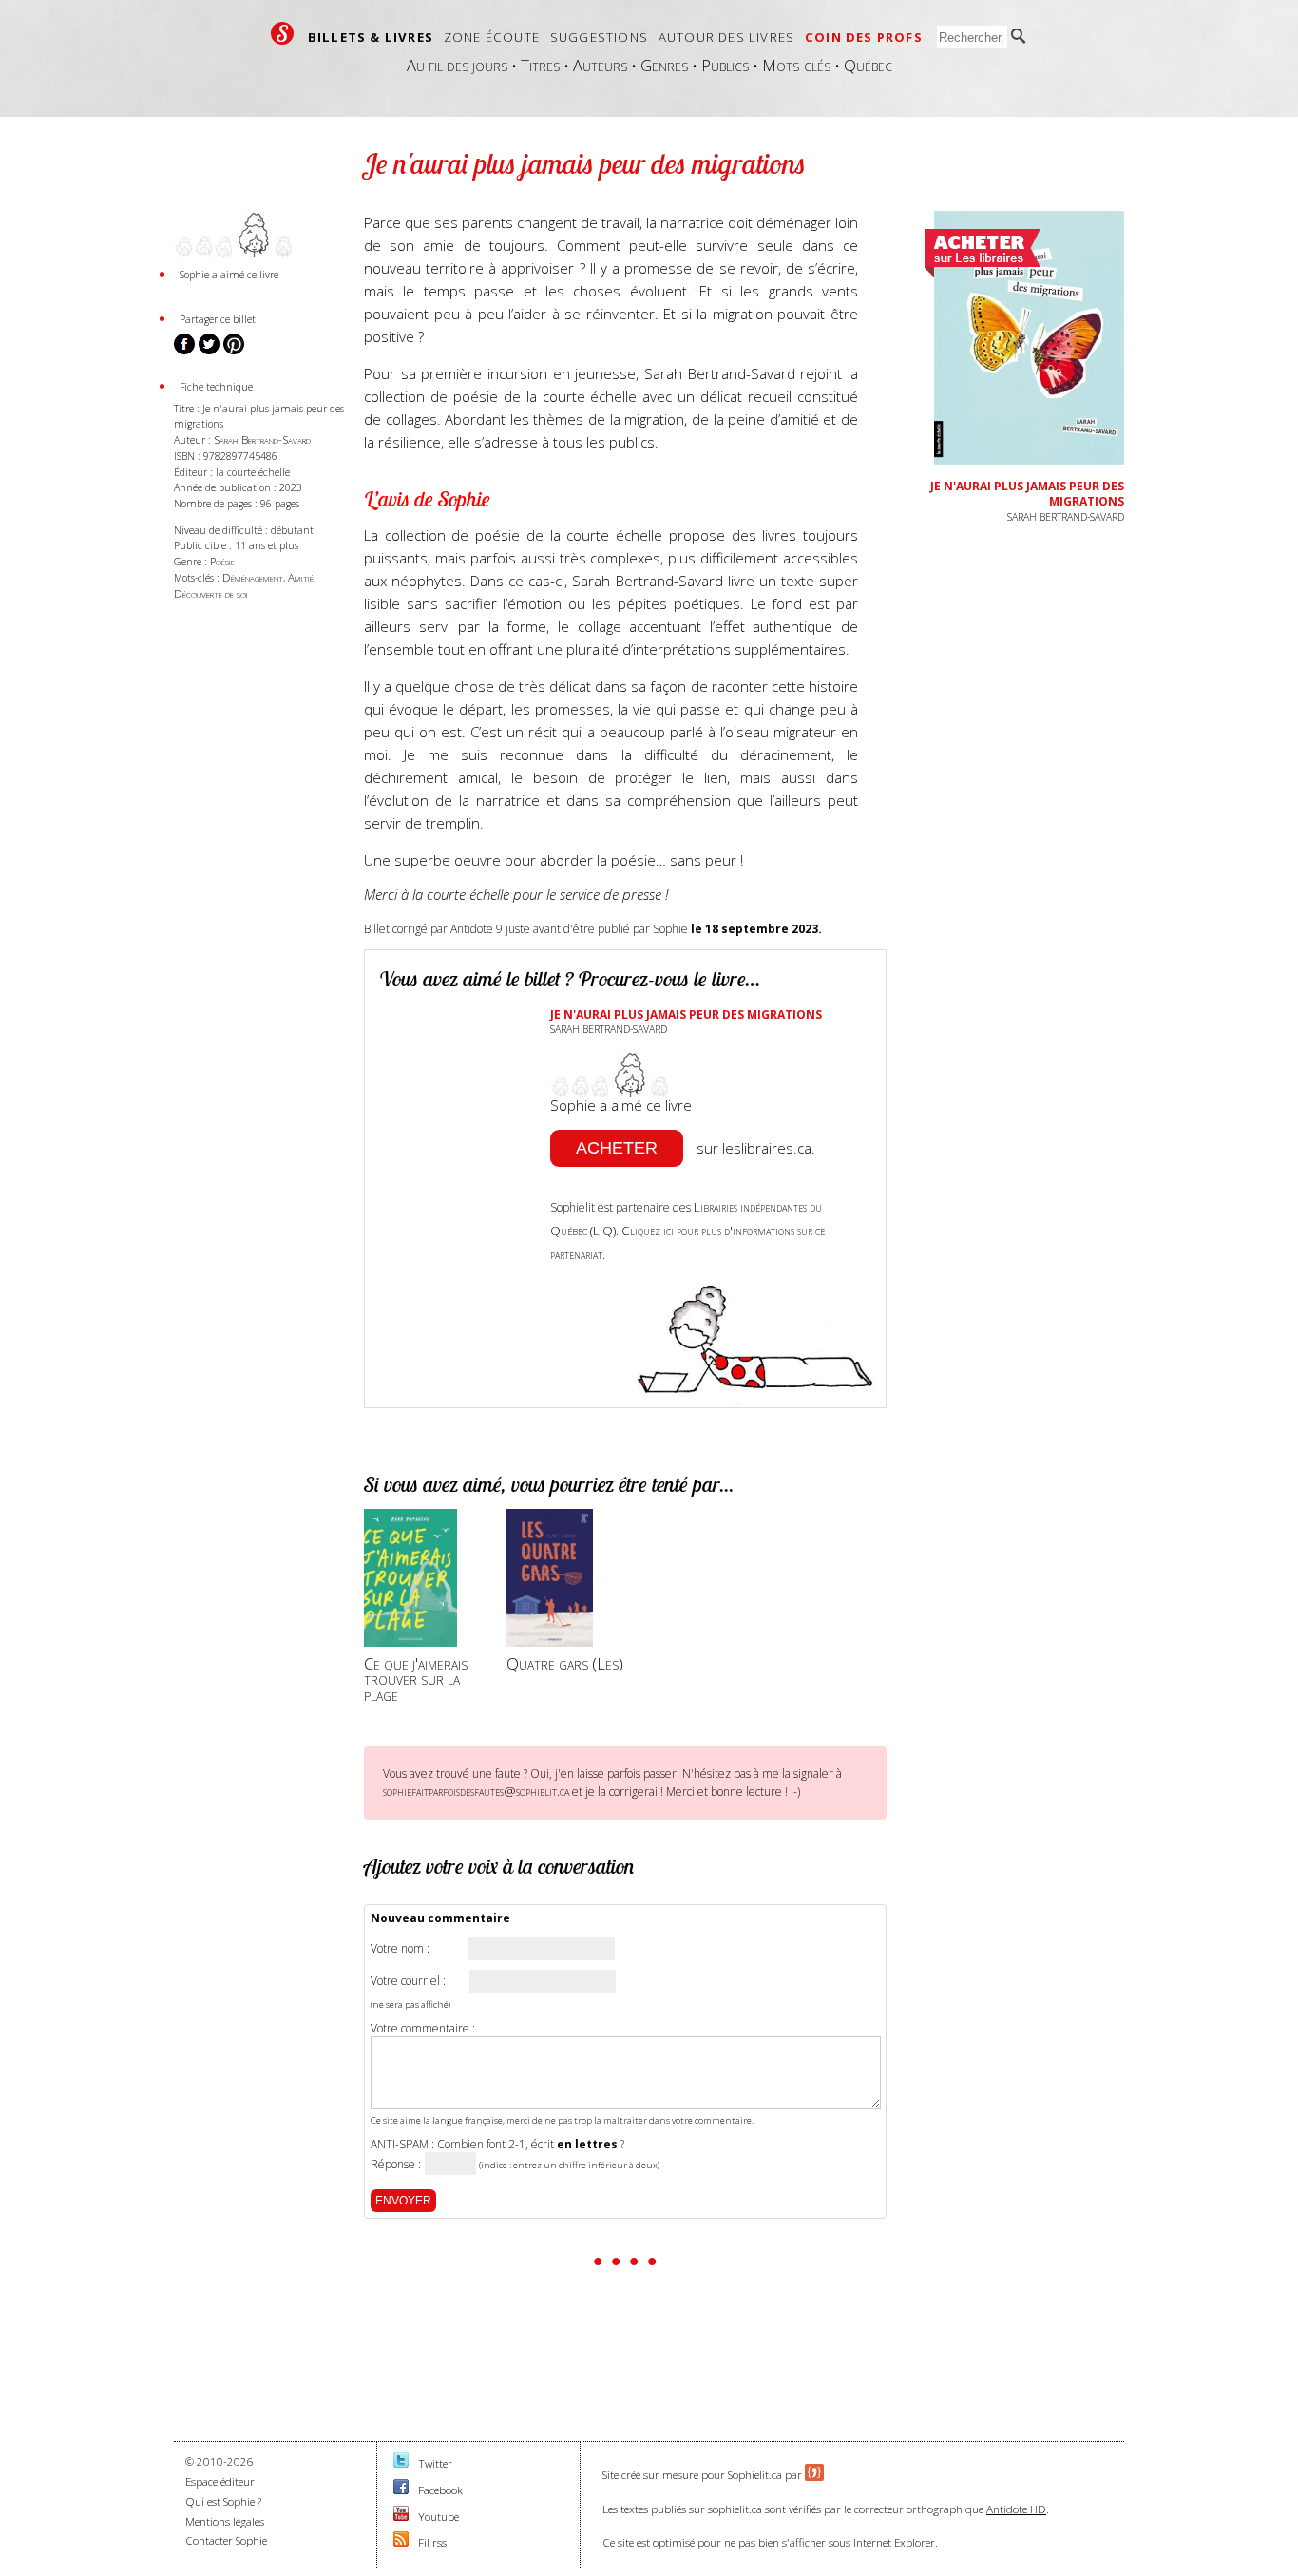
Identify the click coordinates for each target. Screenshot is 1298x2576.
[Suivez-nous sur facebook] (401, 2490)
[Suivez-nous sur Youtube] (401, 2517)
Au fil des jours (457, 65)
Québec (868, 65)
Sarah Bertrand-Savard (262, 439)
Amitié (301, 577)
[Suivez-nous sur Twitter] (401, 2463)
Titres (540, 65)
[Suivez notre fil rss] (401, 2542)
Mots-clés (796, 65)
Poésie (222, 561)
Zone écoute (492, 37)
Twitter (435, 2463)
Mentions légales (225, 2521)
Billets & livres (371, 37)
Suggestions (599, 37)
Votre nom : (400, 1949)
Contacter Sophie (226, 2540)
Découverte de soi (211, 593)
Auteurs (600, 65)
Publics (725, 65)
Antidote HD (1016, 2509)
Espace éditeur (220, 2481)
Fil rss (432, 2542)
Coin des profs (864, 37)
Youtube (439, 2517)
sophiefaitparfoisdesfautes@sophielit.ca (476, 1791)
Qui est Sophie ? (223, 2501)
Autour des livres (726, 37)
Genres (664, 65)
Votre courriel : (408, 1981)
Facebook (440, 2490)
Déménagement (253, 577)
